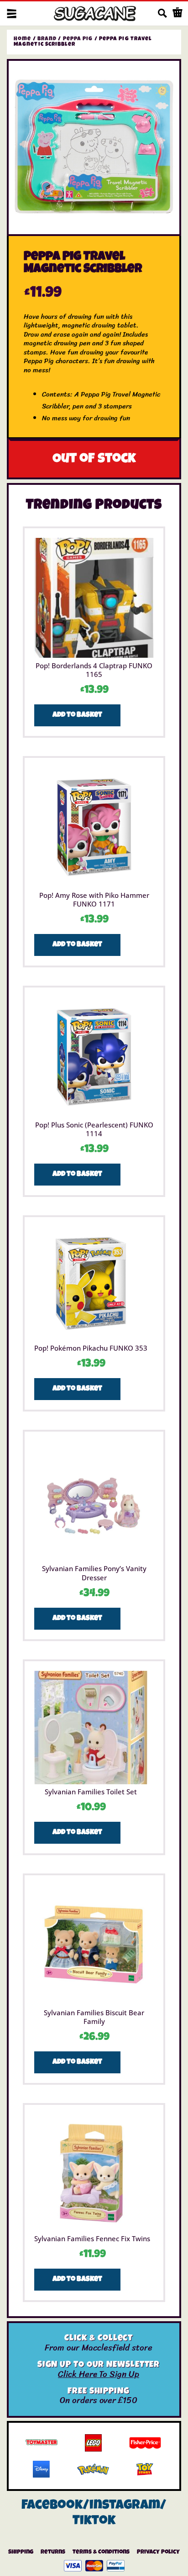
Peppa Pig (78, 39)
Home (22, 39)
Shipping (21, 2552)
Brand (47, 39)
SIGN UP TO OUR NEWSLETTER (99, 2365)
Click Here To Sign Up (99, 2374)
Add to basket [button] (77, 715)
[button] (12, 13)
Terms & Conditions (101, 2552)
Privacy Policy (158, 2552)
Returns (53, 2552)
